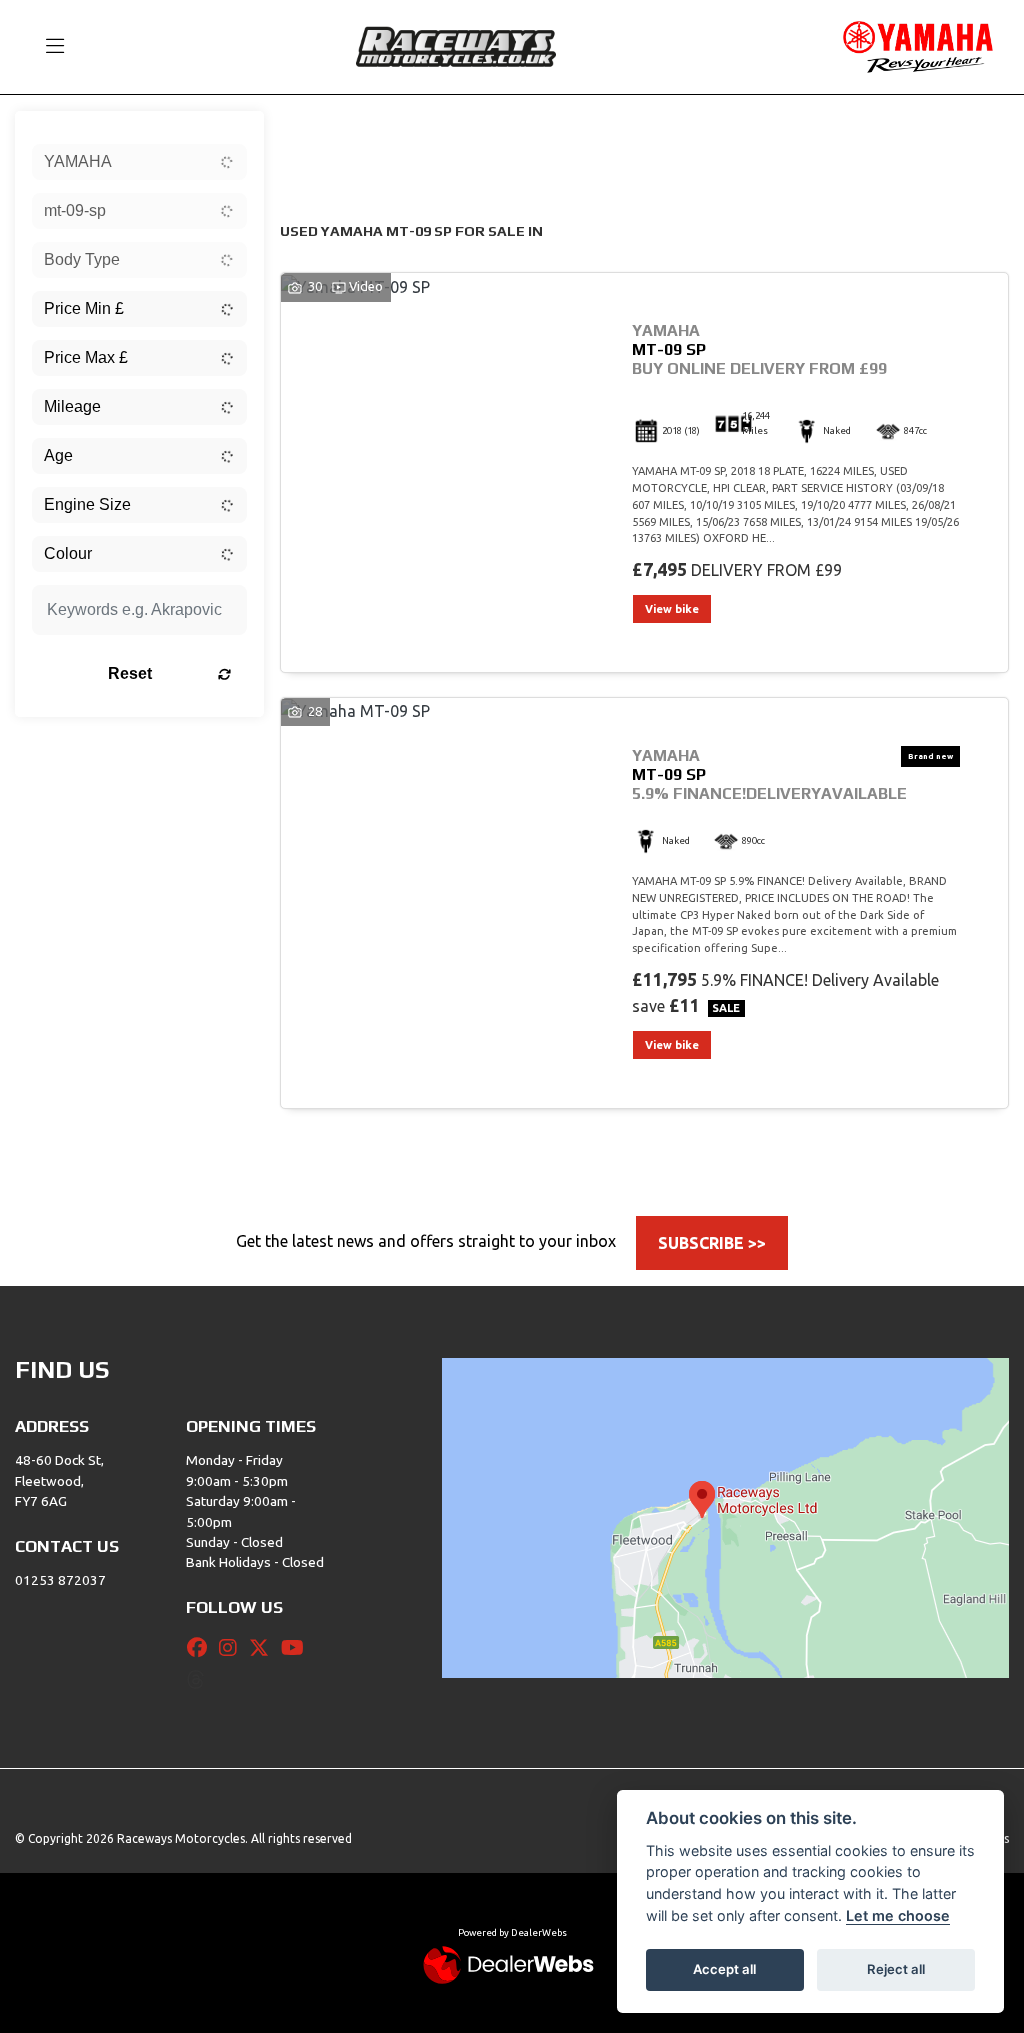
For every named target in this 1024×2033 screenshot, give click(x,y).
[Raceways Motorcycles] (456, 45)
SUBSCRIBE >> (712, 1243)
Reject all (896, 1969)
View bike (672, 609)
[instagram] (233, 1648)
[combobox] (139, 162)
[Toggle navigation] (46, 47)
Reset (130, 673)
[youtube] (297, 1648)
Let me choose (898, 1915)
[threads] (201, 1680)
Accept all (724, 1969)
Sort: (311, 130)
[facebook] (202, 1648)
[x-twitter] (264, 1648)
